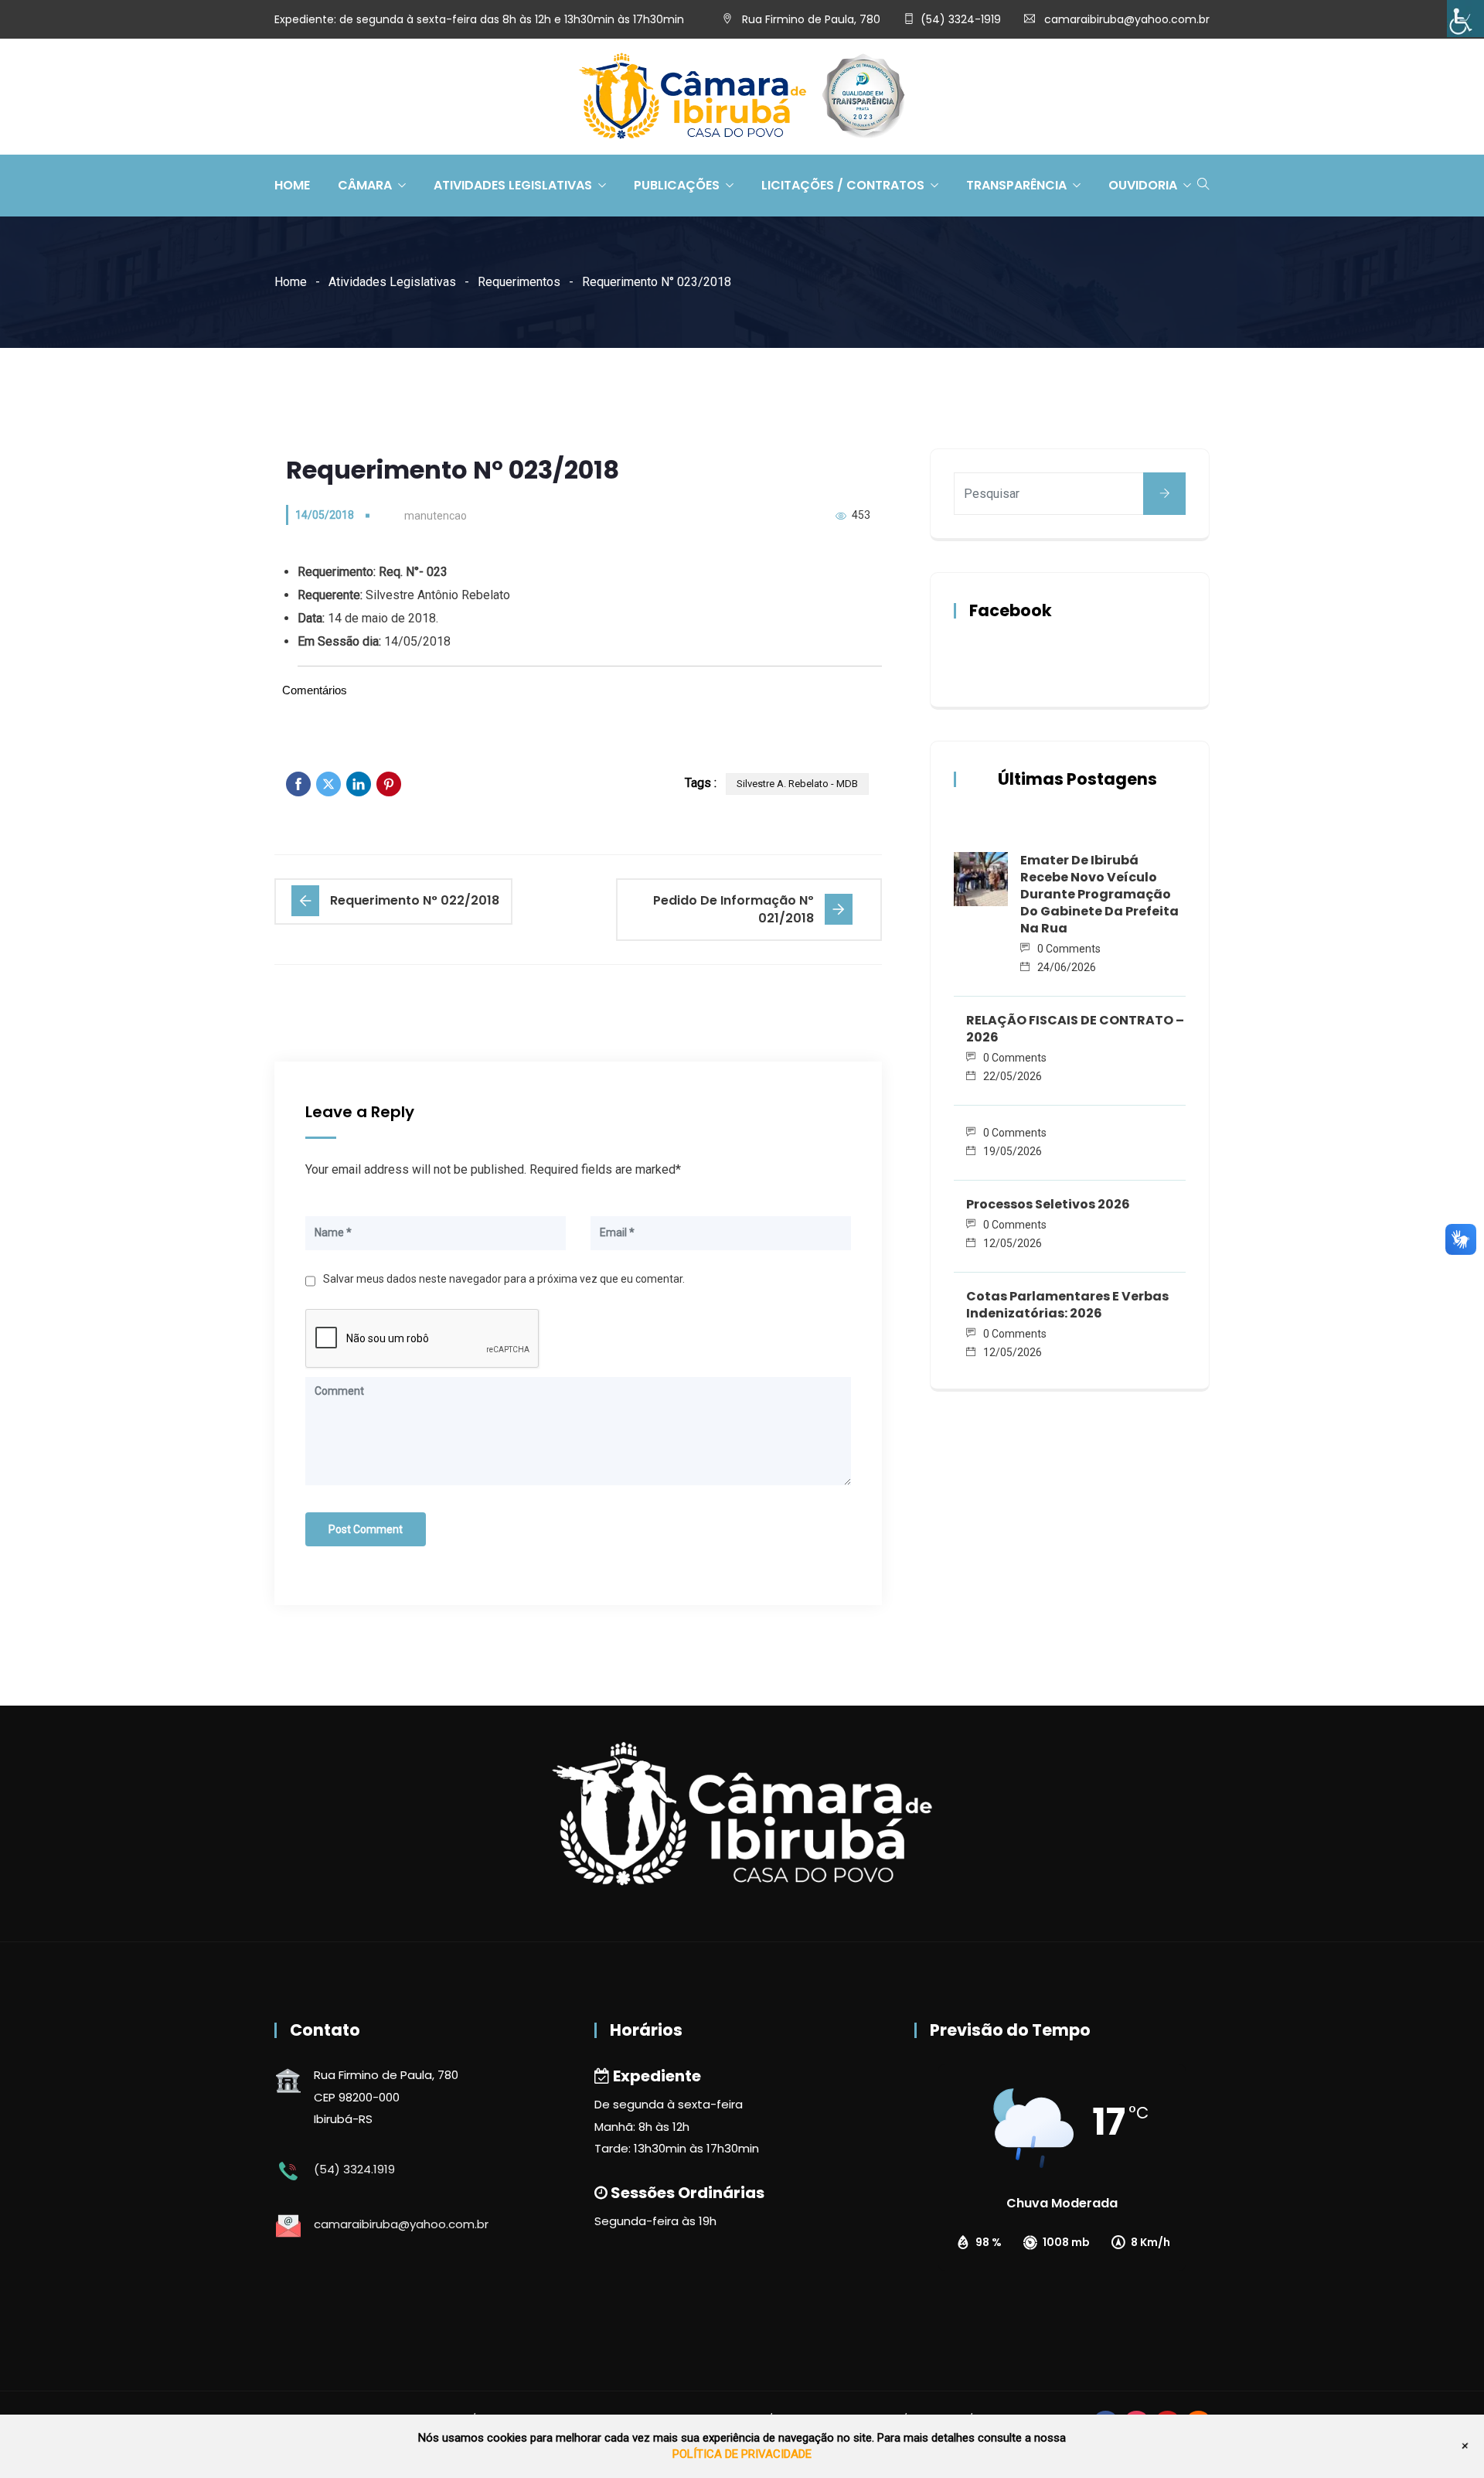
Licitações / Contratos (843, 185)
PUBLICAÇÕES (677, 185)
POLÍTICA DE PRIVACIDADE (742, 2454)
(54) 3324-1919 (961, 19)
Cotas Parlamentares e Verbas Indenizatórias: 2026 (1067, 1305)
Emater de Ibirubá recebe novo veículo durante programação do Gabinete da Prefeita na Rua (1099, 894)
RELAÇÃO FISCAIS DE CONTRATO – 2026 (1075, 1029)
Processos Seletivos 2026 (1048, 1204)
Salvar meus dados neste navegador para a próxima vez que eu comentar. (504, 1279)
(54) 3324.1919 (354, 2169)
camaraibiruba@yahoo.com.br (1127, 19)
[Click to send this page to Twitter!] (328, 784)
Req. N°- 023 (413, 572)
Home (292, 185)
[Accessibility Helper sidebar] (1465, 19)
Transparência (1016, 185)
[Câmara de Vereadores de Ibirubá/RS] (742, 97)
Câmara (365, 185)
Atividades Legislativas (513, 185)
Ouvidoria (1143, 185)
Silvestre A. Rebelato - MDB (797, 784)
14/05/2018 (325, 515)
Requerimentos (519, 282)
